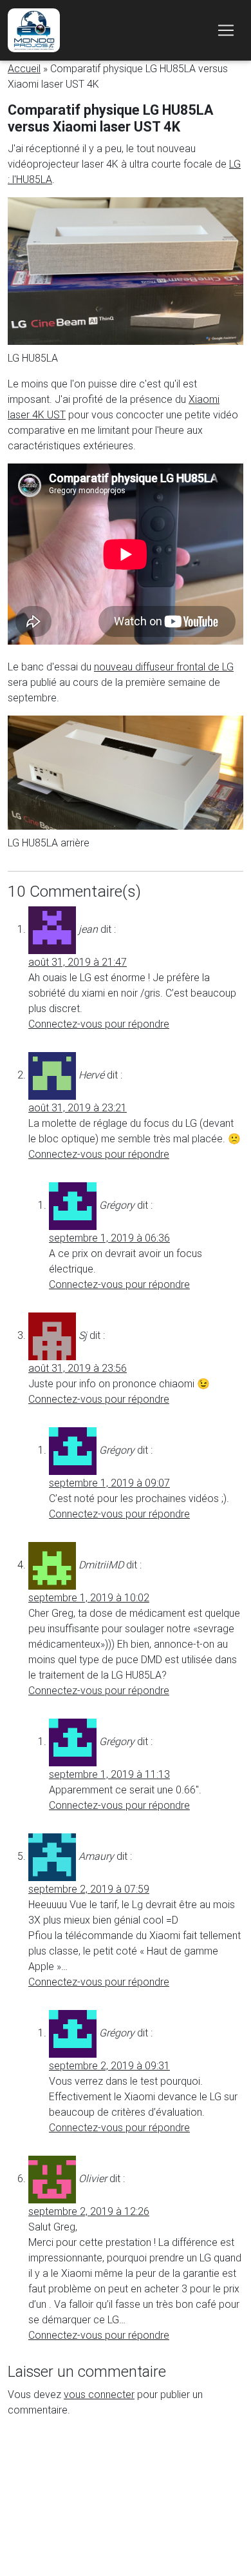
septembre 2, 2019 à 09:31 (109, 2065)
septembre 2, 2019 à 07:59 (89, 1889)
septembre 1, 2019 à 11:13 (109, 1774)
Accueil (24, 68)
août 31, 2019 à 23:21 (78, 1107)
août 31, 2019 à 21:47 (78, 962)
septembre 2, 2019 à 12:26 (89, 2211)
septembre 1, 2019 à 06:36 (109, 1238)
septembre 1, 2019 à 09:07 (109, 1483)
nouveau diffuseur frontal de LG (164, 667)
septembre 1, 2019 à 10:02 (89, 1597)
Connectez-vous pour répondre (99, 1024)
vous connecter (99, 2394)
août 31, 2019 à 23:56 (78, 1368)
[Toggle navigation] (226, 30)
